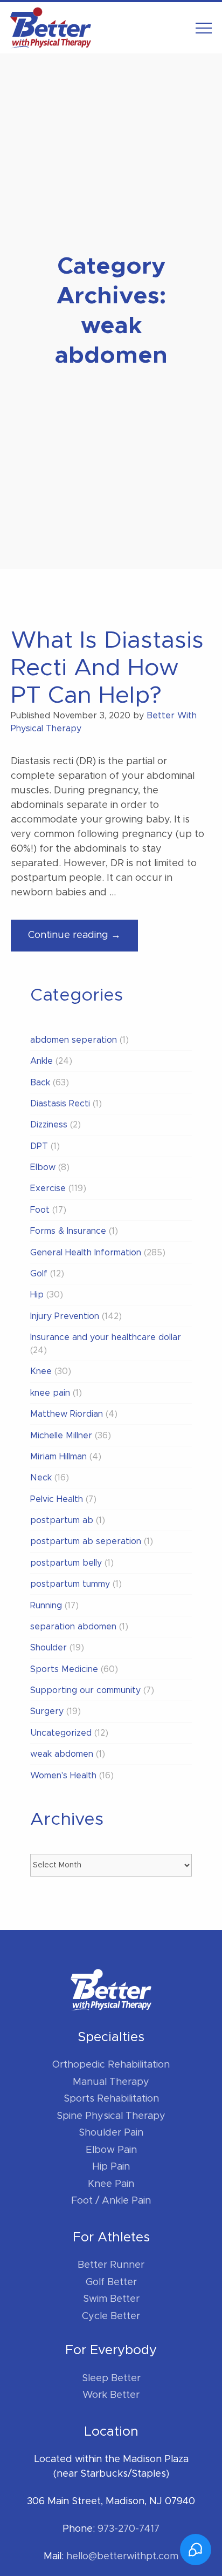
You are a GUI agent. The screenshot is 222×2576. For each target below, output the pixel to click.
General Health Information (86, 1253)
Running (46, 1606)
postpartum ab (62, 1520)
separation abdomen (73, 1627)
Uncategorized (61, 1733)
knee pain (50, 1393)
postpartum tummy (70, 1584)
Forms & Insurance (68, 1231)
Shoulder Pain (111, 2133)
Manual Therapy (111, 2082)
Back (40, 1083)
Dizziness (49, 1125)
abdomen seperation (74, 1040)
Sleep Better (111, 2378)
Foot (40, 1210)
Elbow (43, 1167)
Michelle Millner (61, 1436)
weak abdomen (62, 1754)
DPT (39, 1146)
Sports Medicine (64, 1669)
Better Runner (111, 2265)
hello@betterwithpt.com (122, 2557)
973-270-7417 (129, 2529)
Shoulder (48, 1648)
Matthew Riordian (67, 1414)
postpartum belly (66, 1563)
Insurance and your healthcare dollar (106, 1337)
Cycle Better (111, 2316)
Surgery (47, 1711)
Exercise (48, 1188)
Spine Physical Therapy (111, 2116)
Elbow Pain (111, 2150)
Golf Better (111, 2282)
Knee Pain (111, 2184)
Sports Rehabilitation (111, 2099)
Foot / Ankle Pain (111, 2201)
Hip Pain (111, 2167)
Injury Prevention (65, 1316)
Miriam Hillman (58, 1457)
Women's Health (63, 1776)
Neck (41, 1478)
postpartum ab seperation (86, 1541)
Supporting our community (85, 1690)
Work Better (111, 2395)
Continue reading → (83, 941)
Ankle (41, 1061)
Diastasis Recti (60, 1104)
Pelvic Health (57, 1499)
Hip (37, 1295)
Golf (39, 1274)
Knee (41, 1371)
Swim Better (111, 2299)
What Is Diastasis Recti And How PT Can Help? (107, 668)
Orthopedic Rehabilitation (111, 2065)
